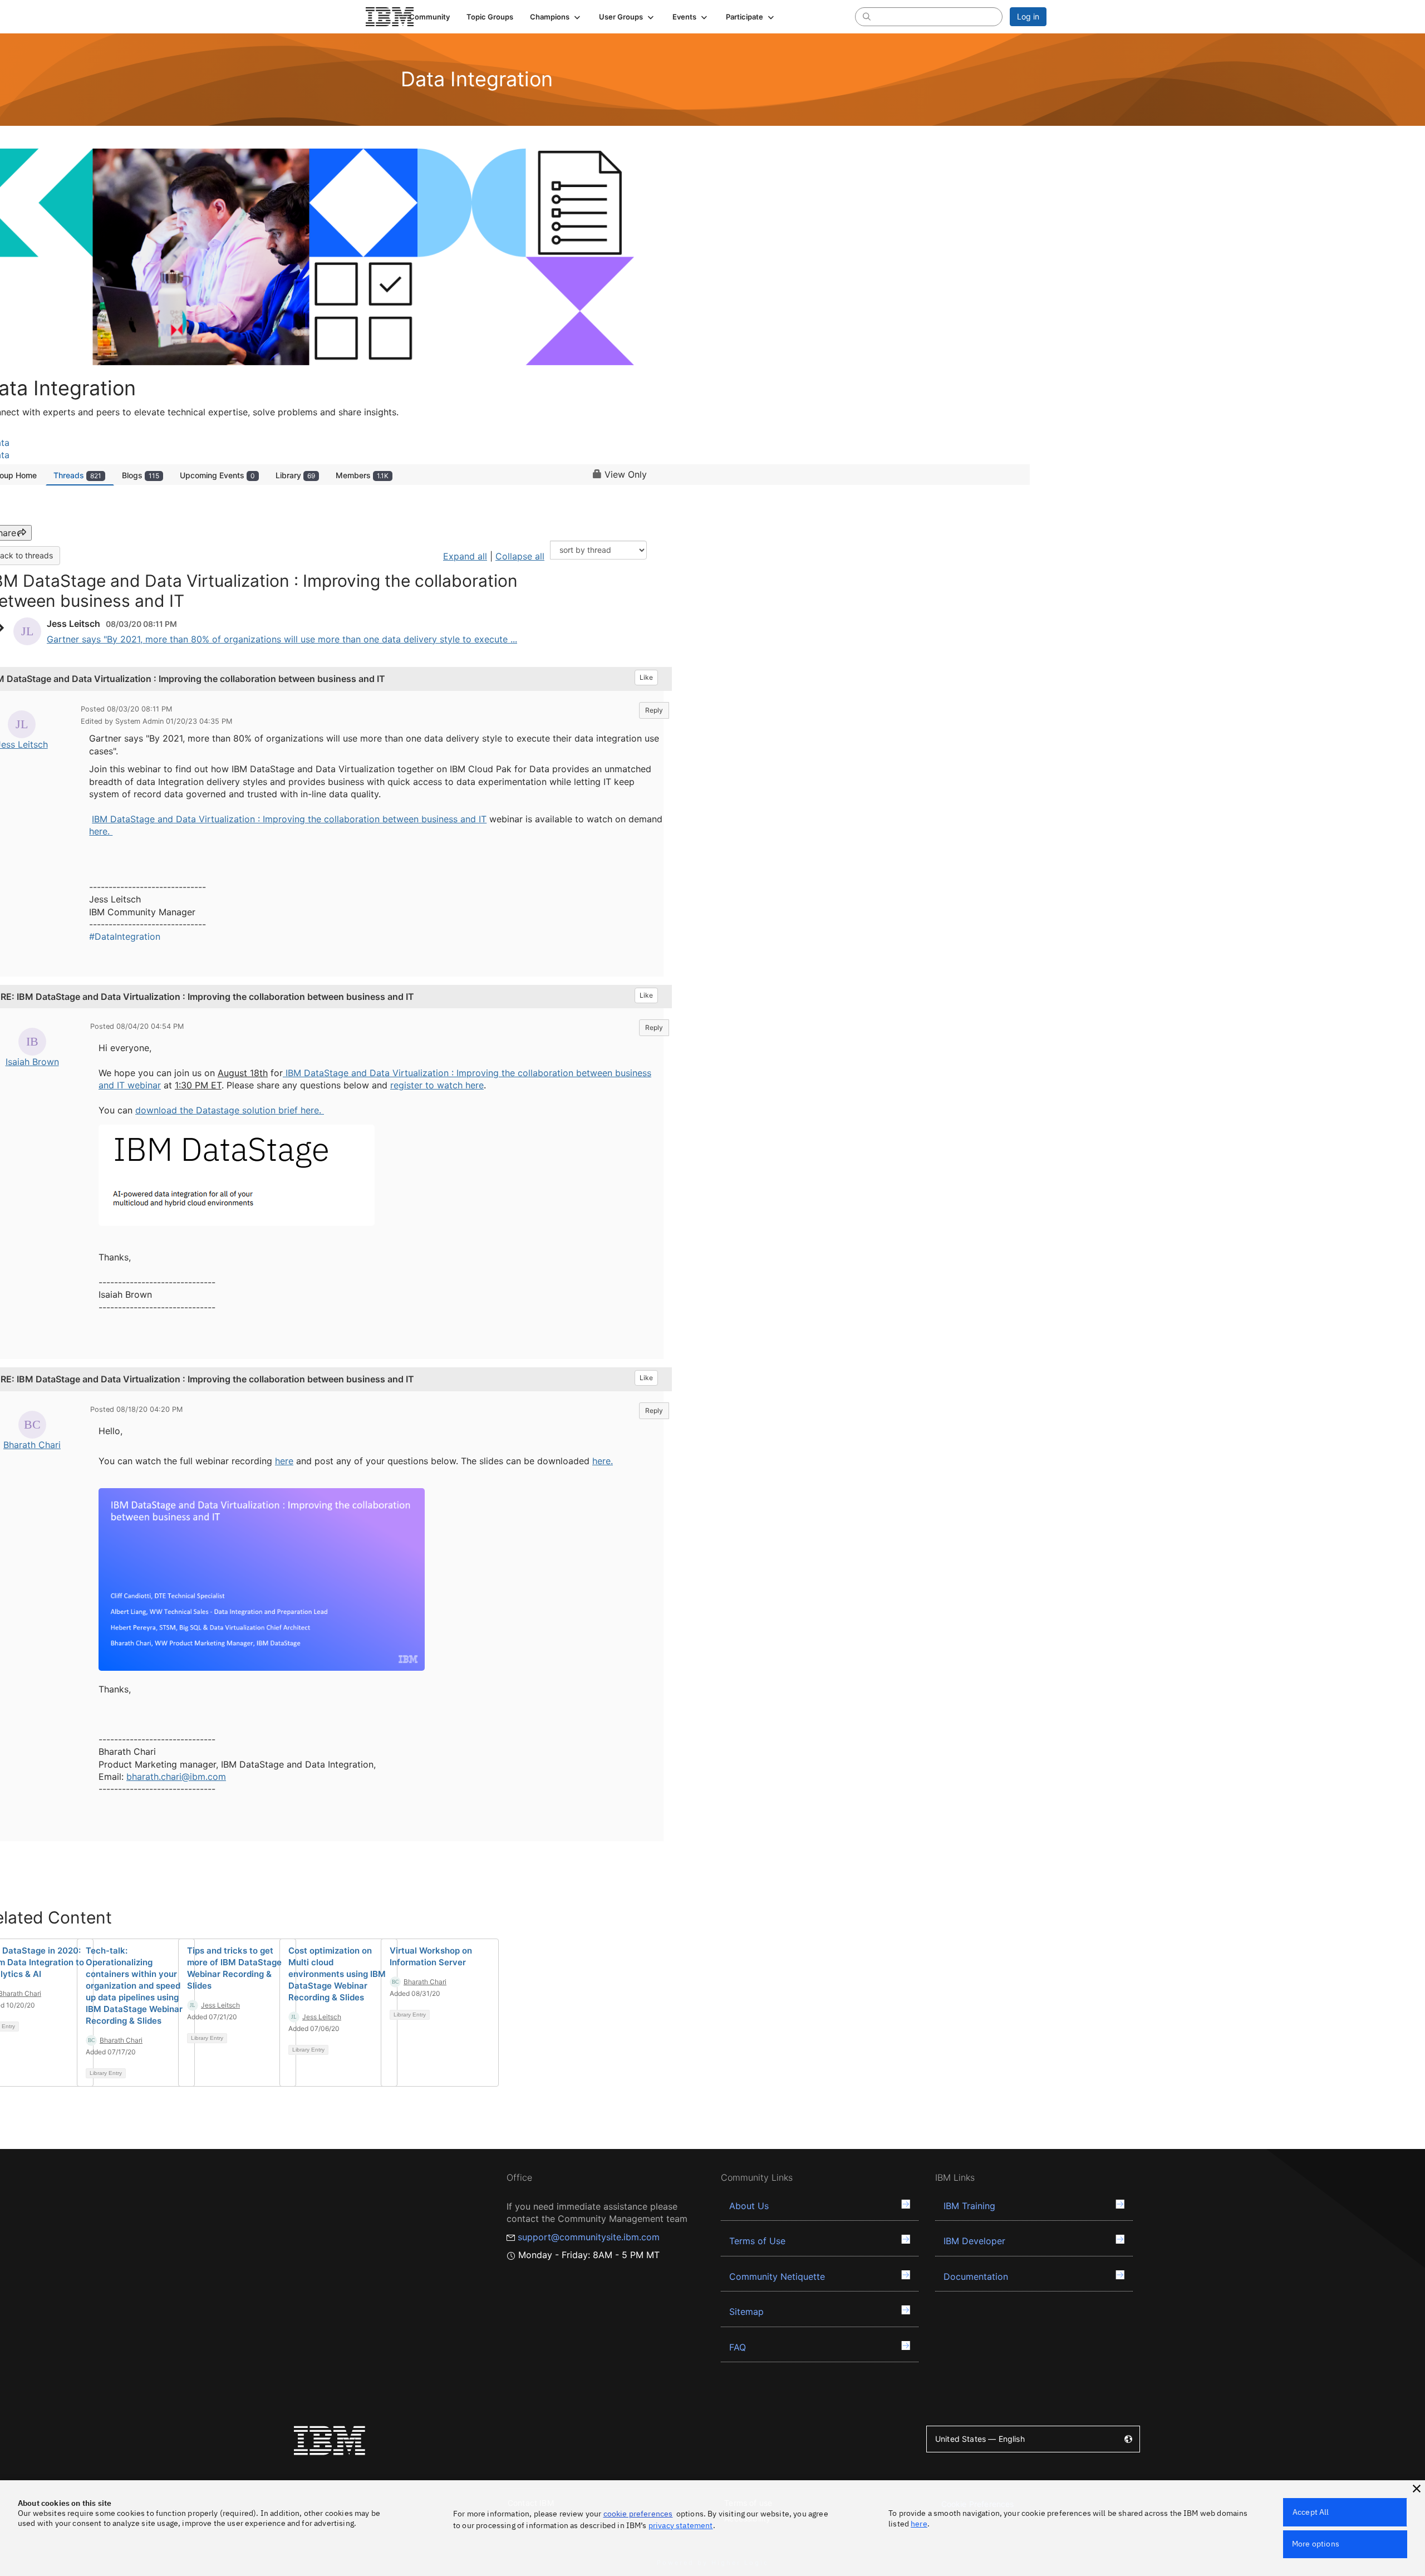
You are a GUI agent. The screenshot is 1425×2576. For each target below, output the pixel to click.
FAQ (738, 2347)
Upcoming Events (217, 475)
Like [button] (646, 677)
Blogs (141, 475)
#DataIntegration (125, 936)
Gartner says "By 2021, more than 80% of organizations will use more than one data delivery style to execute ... (282, 639)
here (284, 1461)
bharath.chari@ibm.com (176, 1777)
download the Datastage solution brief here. (230, 1110)
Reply (654, 710)
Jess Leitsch (220, 2005)
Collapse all (520, 556)
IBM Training (969, 2206)
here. (101, 831)
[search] (867, 16)
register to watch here (437, 1085)
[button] (556, 17)
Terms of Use (757, 2241)
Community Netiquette (777, 2276)
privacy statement (681, 2525)
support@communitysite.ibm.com (589, 2237)
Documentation (976, 2276)
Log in (1028, 16)
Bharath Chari (32, 1445)
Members (362, 475)
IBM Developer (974, 2241)
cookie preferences (638, 2514)
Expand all (465, 556)
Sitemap (746, 2312)
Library (295, 475)
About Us (749, 2206)
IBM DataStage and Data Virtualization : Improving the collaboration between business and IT (289, 819)
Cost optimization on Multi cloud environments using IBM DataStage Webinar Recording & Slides (337, 1974)
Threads (77, 475)
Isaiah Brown (32, 1062)
